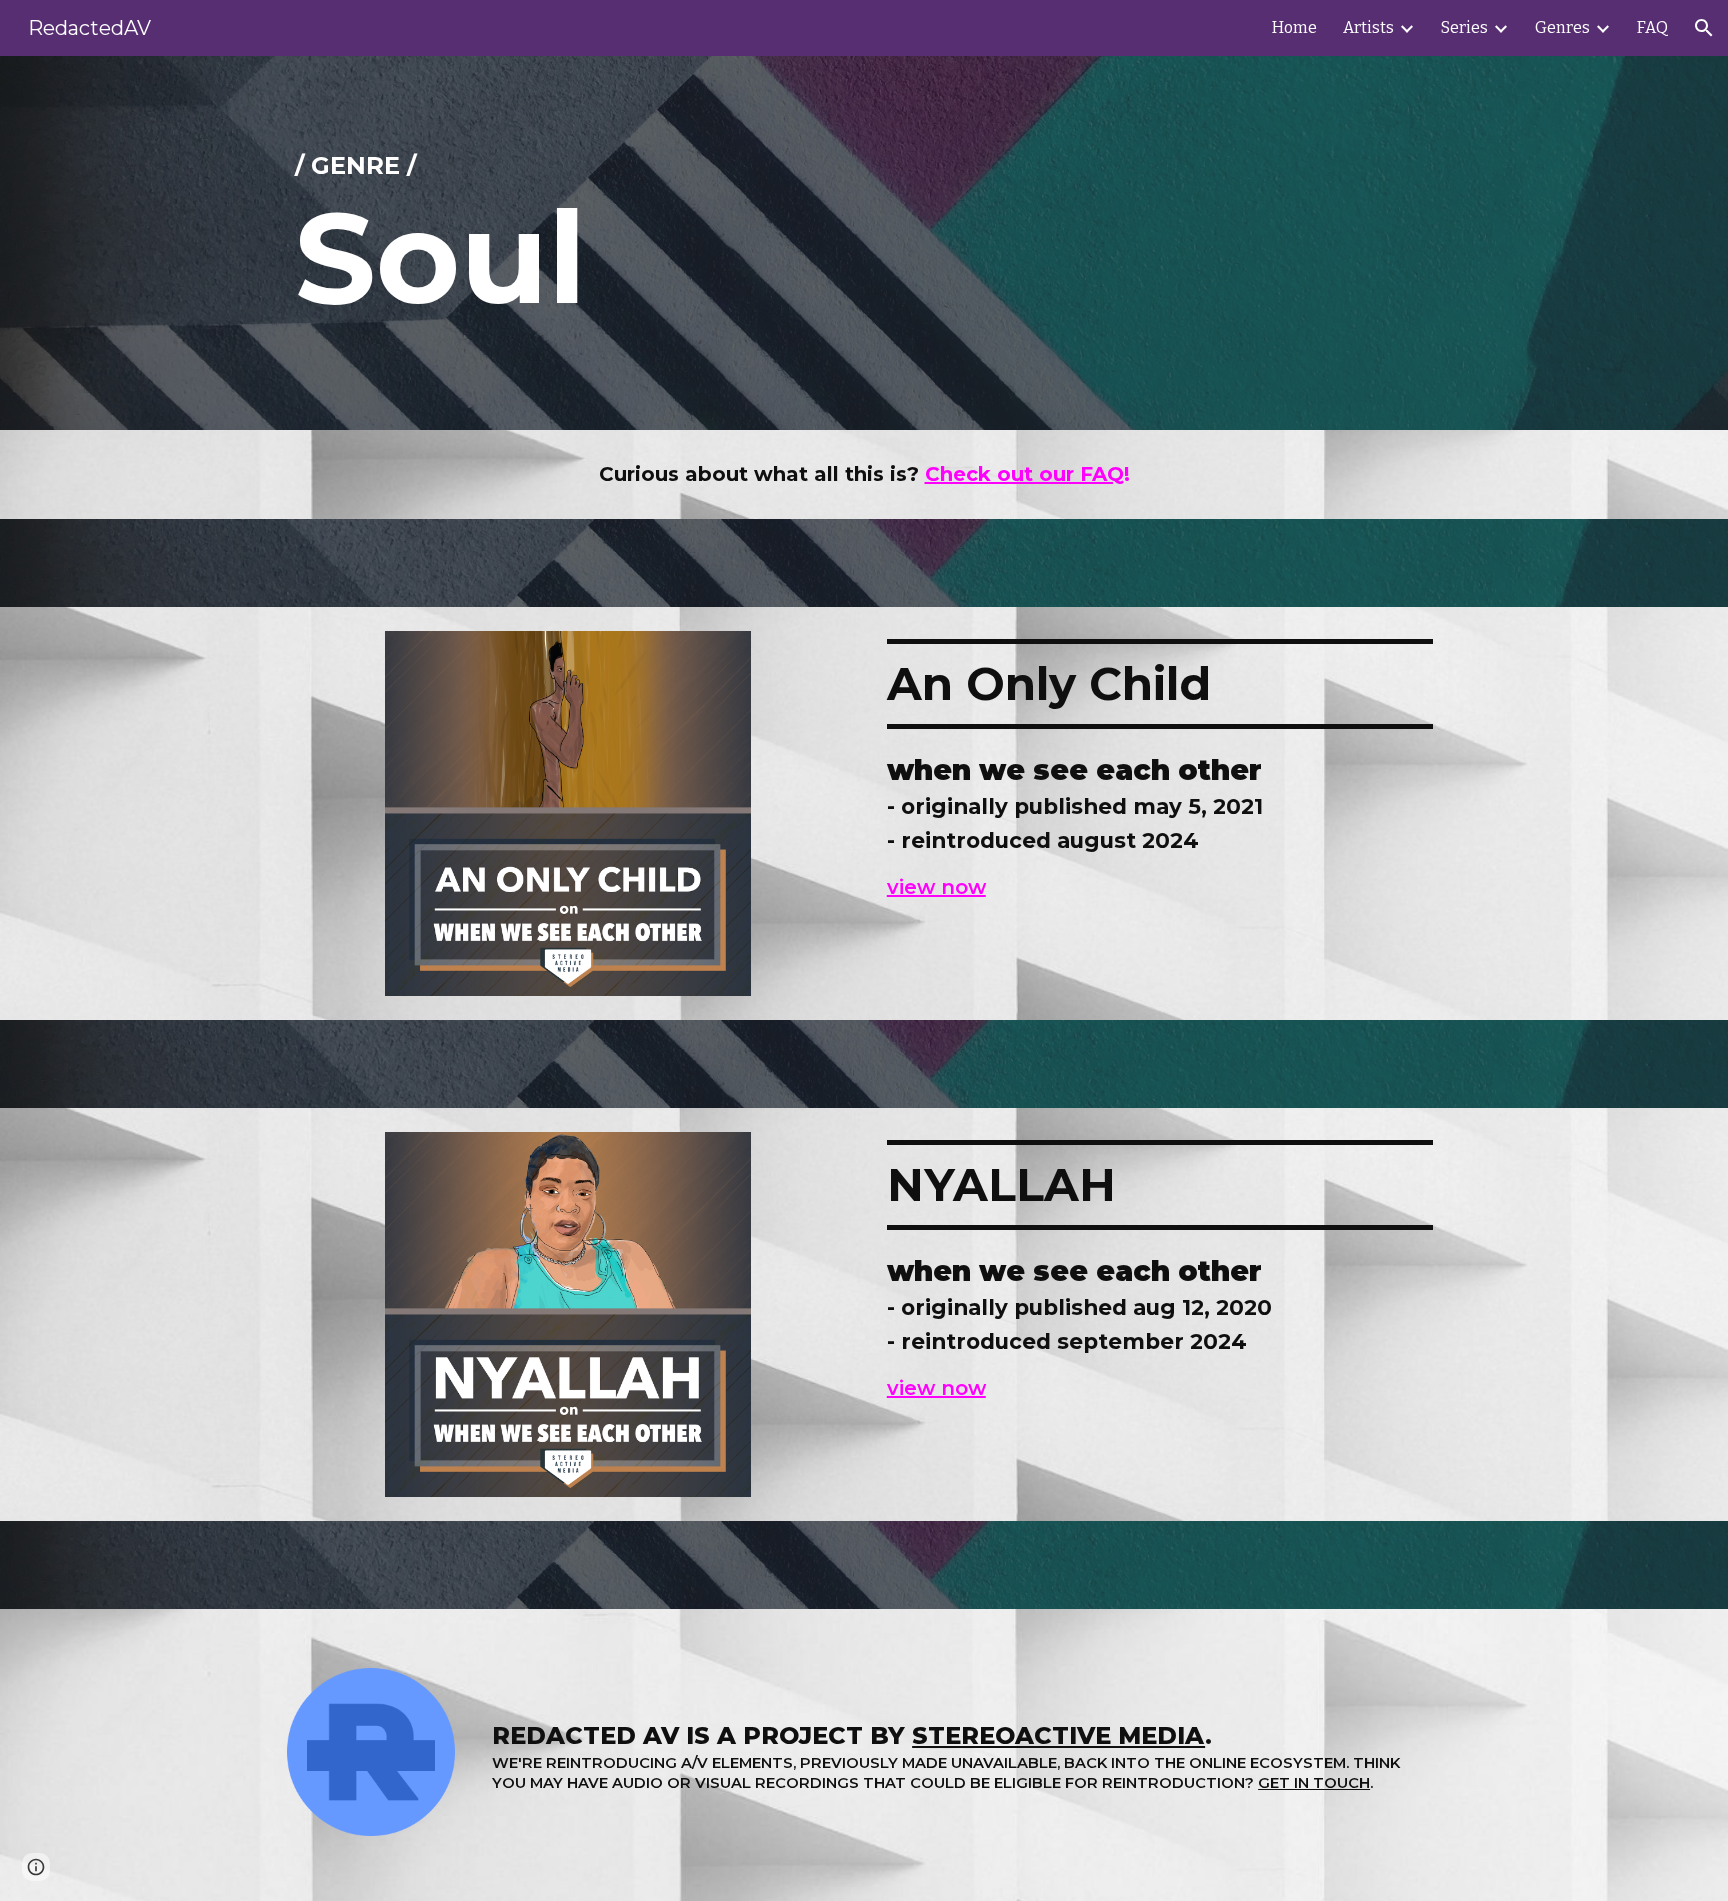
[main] (864, 243)
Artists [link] (1368, 27)
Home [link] (1294, 27)
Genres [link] (1562, 27)
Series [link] (1464, 27)
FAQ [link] (1652, 27)
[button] (1704, 28)
